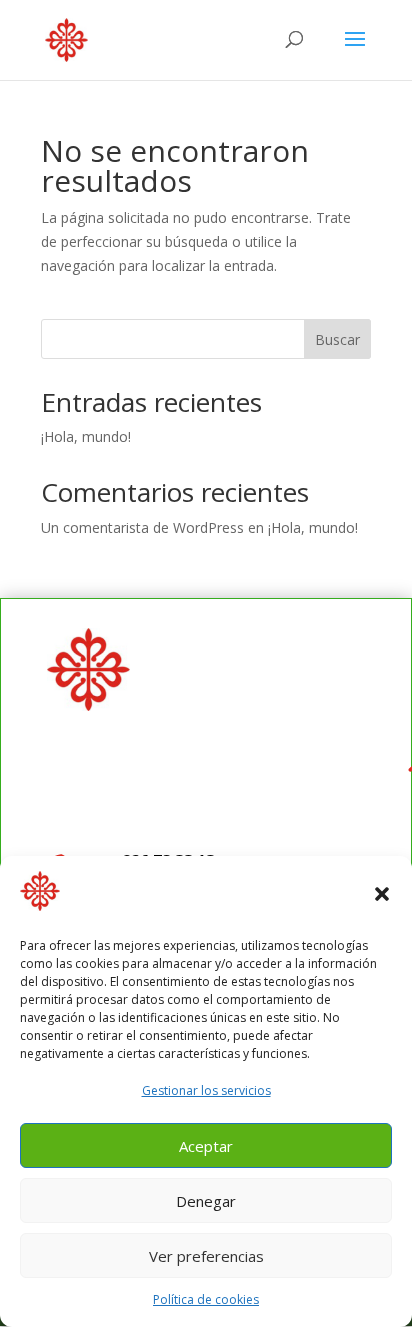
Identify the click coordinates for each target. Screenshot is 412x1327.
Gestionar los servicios (206, 1090)
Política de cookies (206, 1299)
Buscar (337, 339)
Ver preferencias (206, 1256)
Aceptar (206, 1146)
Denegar (206, 1201)
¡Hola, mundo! (86, 436)
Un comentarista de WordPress (142, 527)
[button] (382, 894)
